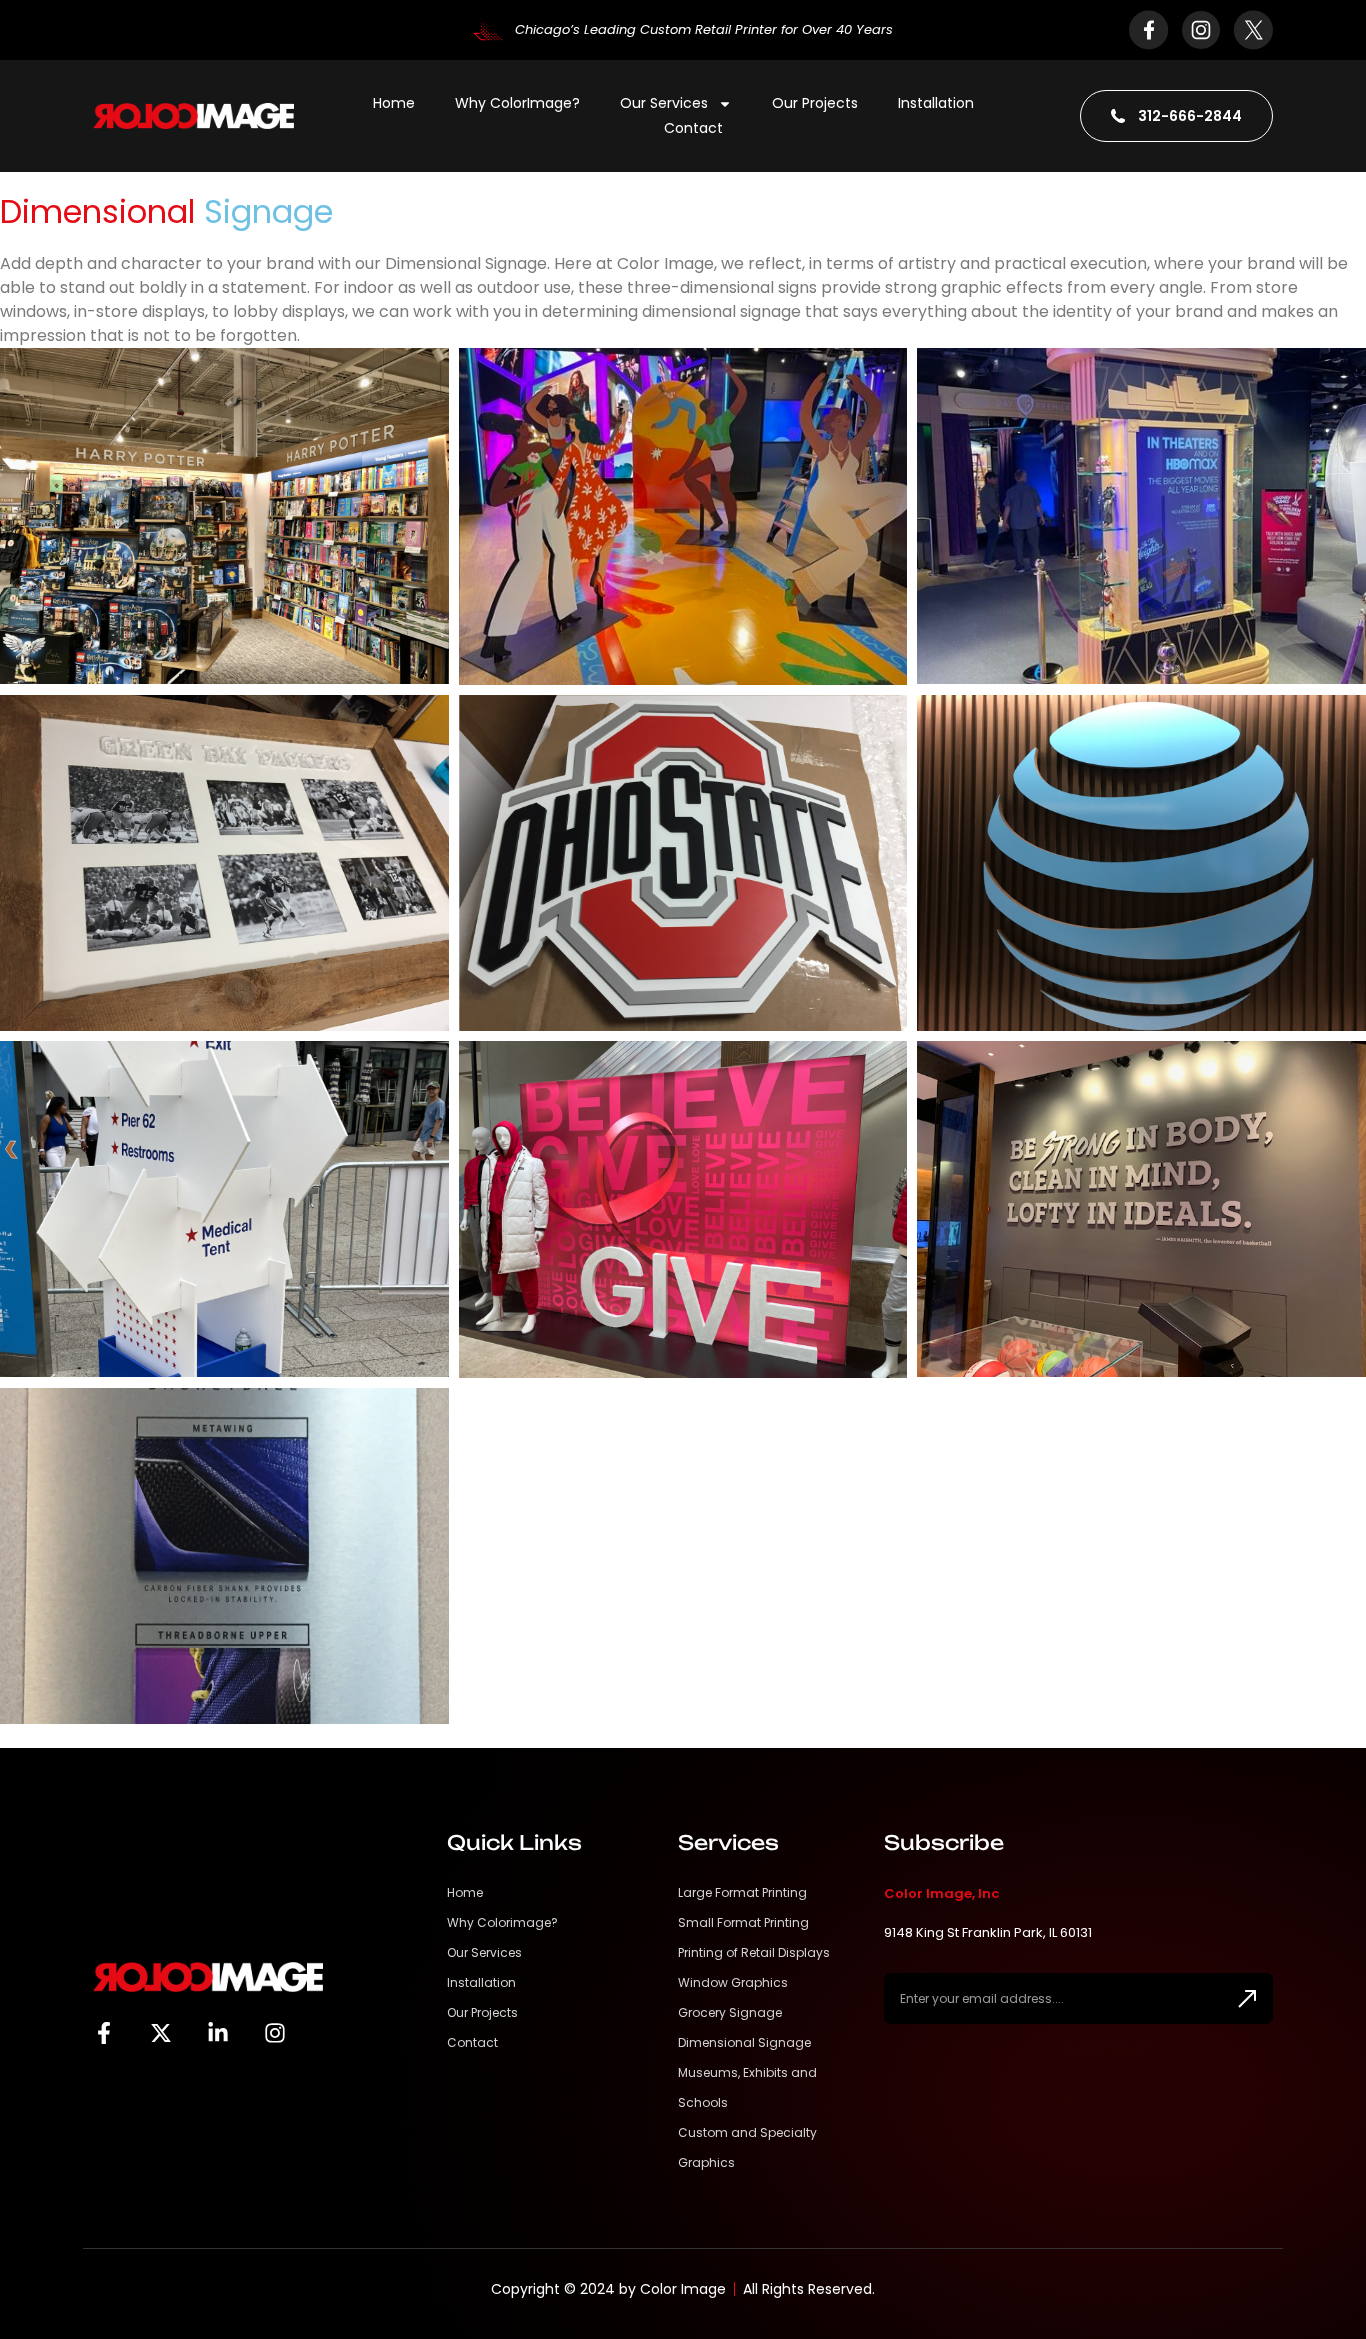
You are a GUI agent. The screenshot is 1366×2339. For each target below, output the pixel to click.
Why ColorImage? (517, 103)
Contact (693, 128)
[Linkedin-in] (218, 2033)
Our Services (664, 103)
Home (394, 103)
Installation (936, 103)
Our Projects (815, 103)
